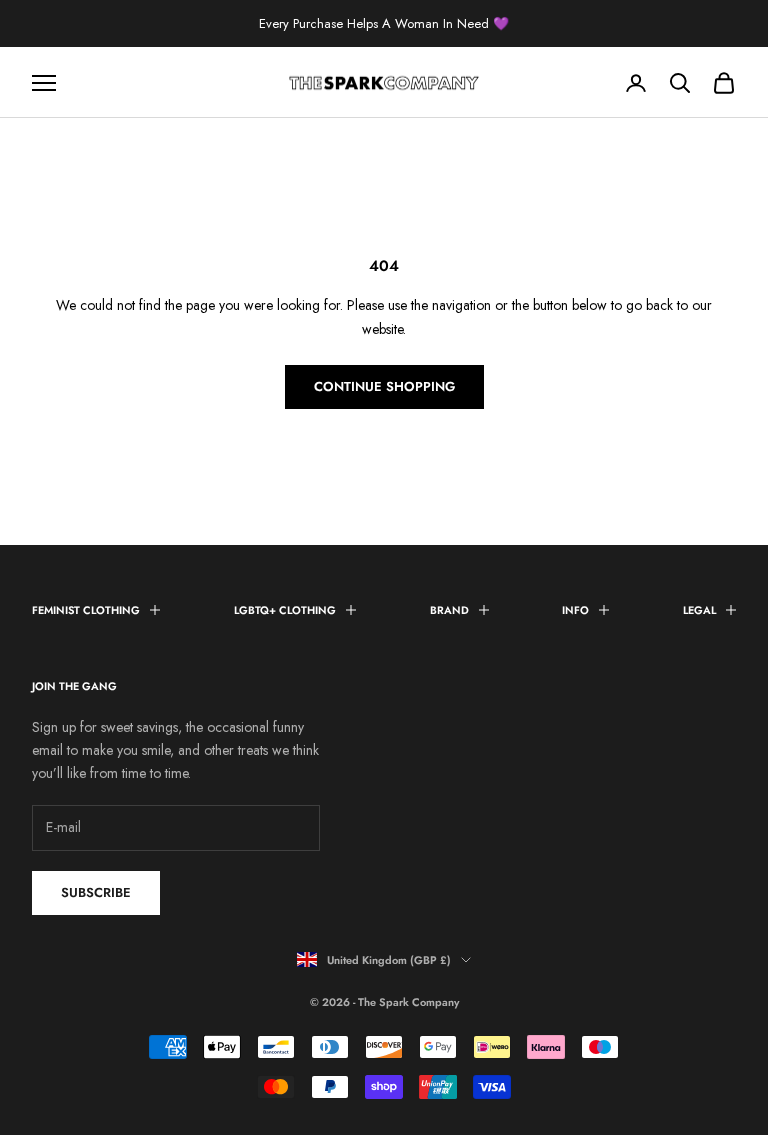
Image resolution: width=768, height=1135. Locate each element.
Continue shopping (384, 386)
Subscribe (96, 892)
